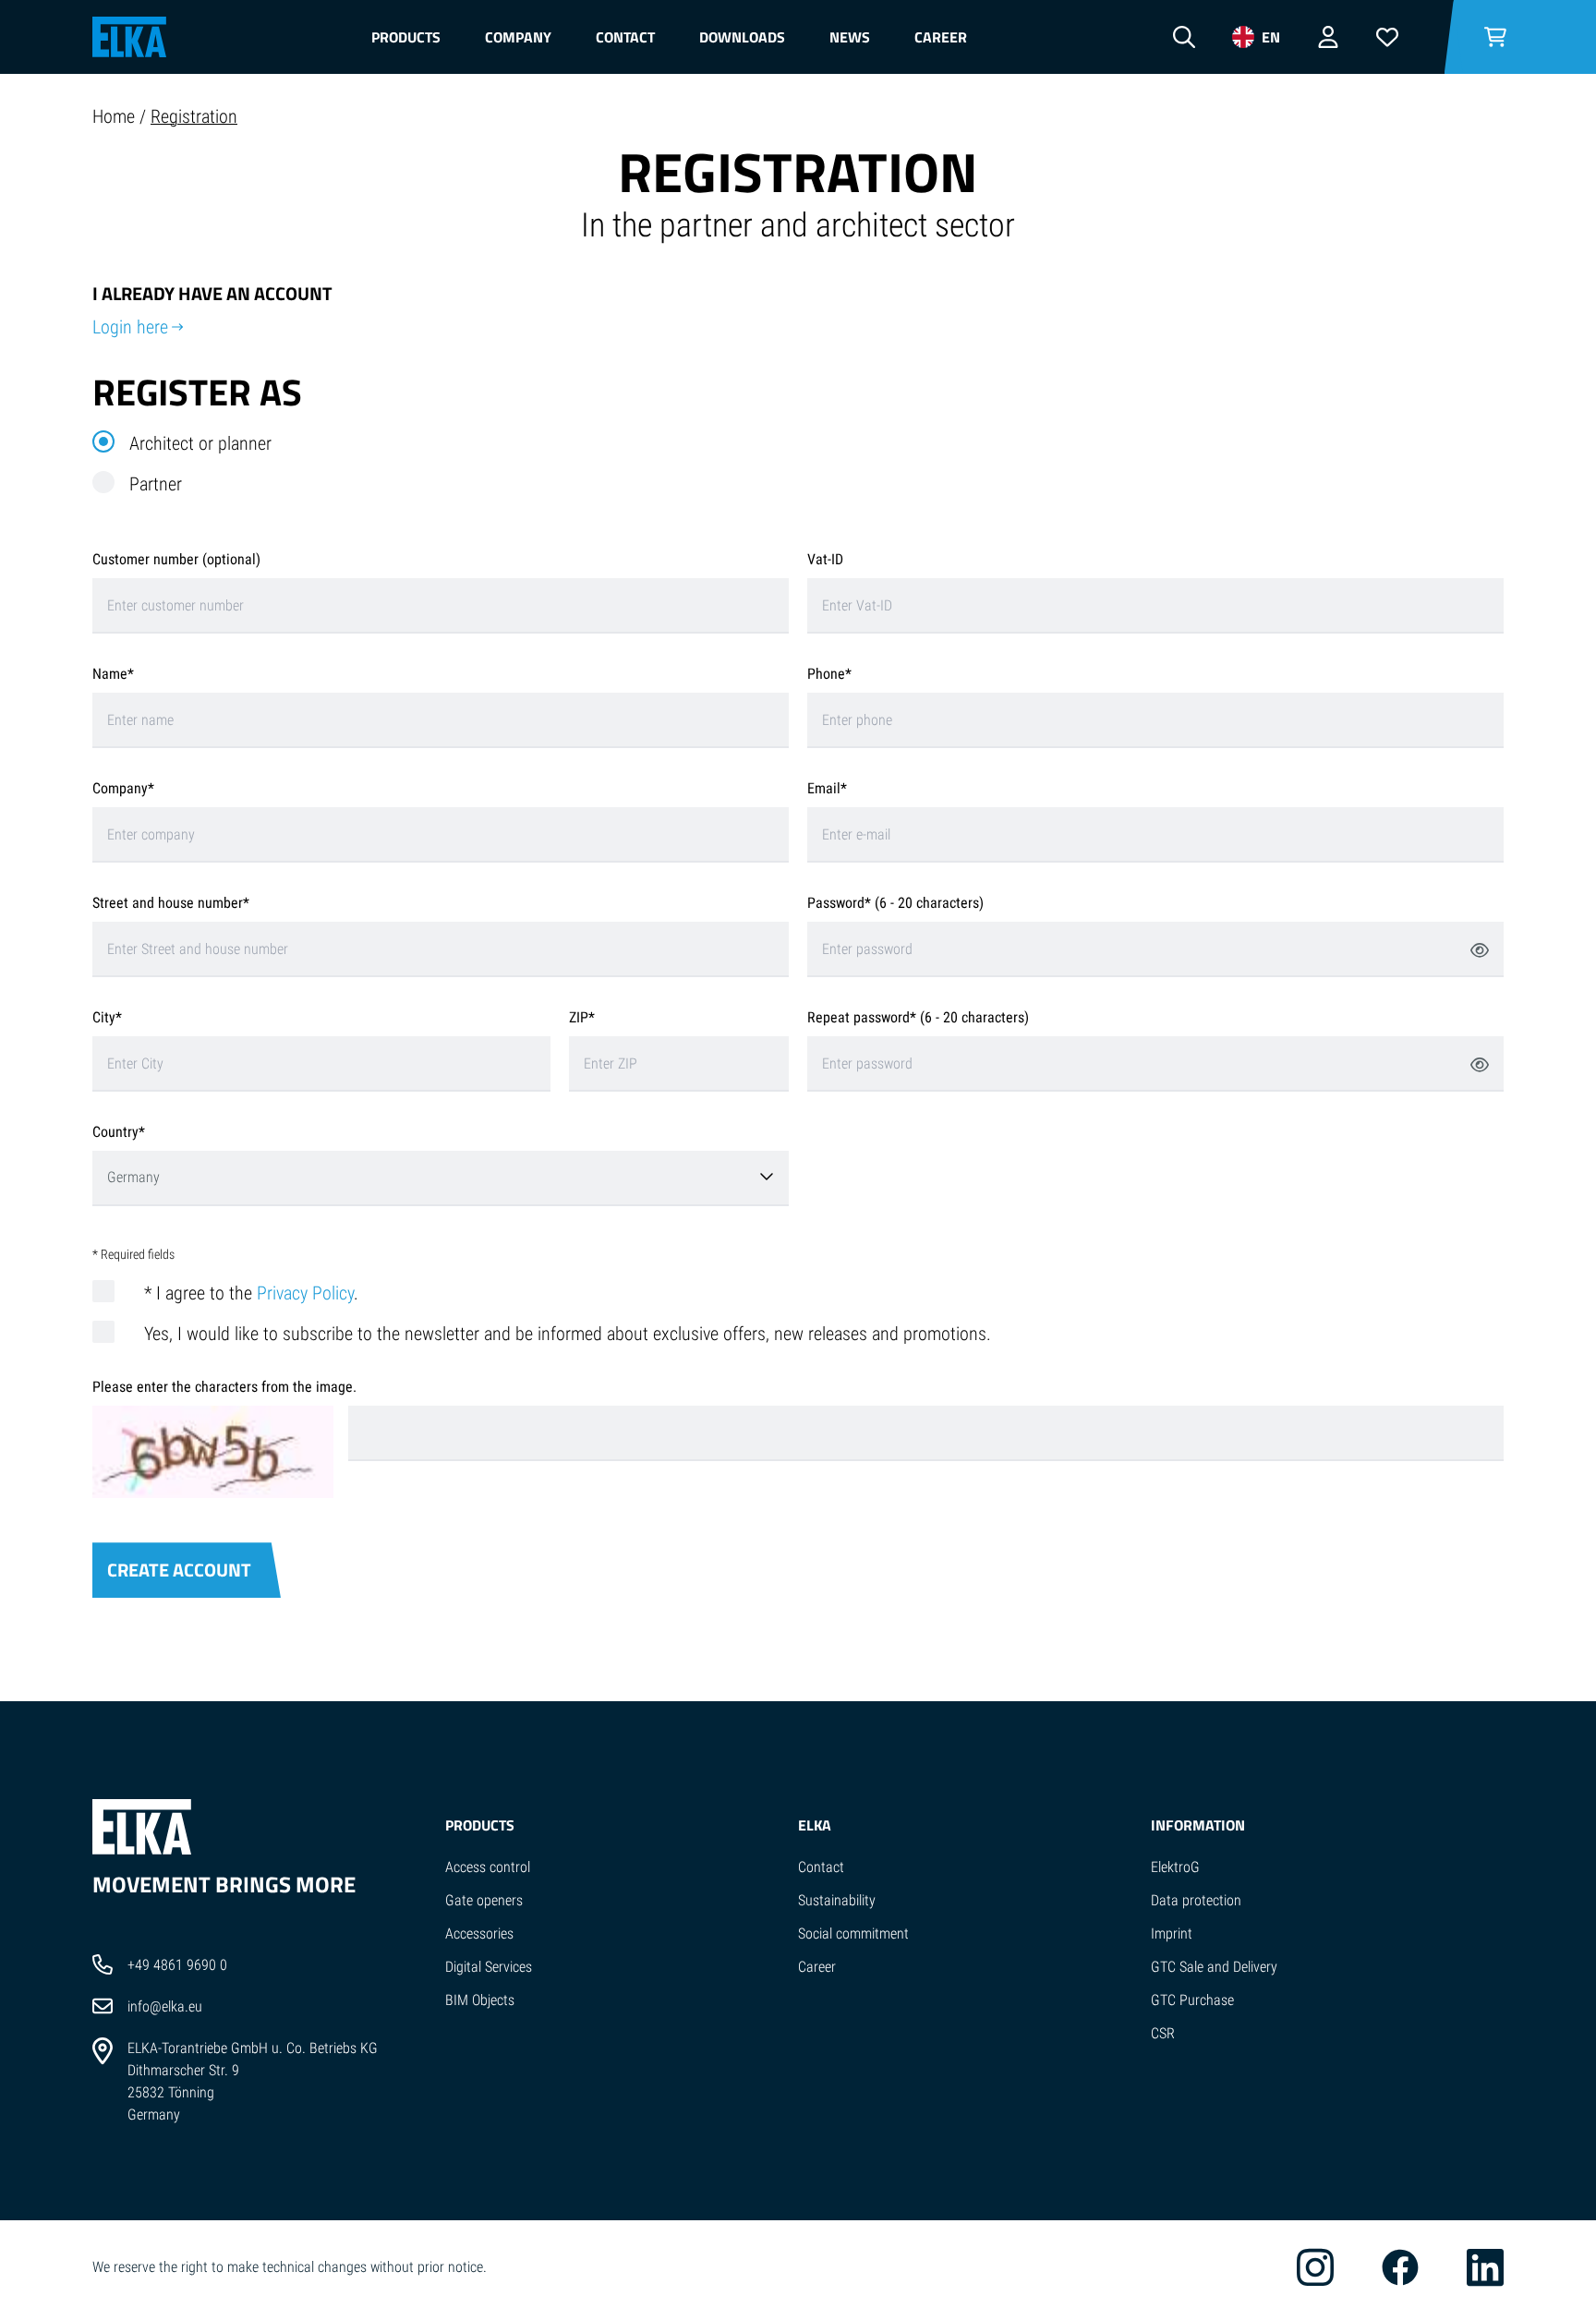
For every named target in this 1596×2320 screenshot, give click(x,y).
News (850, 37)
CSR (1163, 2033)
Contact (625, 37)
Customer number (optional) (176, 559)
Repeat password (858, 1017)
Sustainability (837, 1900)
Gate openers (484, 1900)
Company (518, 37)
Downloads (742, 37)
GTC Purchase (1192, 2000)
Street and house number (168, 903)
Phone (826, 674)
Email (824, 788)
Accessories (479, 1933)
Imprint (1172, 1933)
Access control (488, 1867)
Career (941, 37)
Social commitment (853, 1933)
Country (115, 1132)
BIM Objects (480, 2000)
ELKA (815, 1825)
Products (406, 37)
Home (116, 116)
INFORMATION (1198, 1825)
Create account (179, 1570)
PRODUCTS (480, 1825)
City (104, 1017)
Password (836, 903)
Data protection (1196, 1900)
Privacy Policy (305, 1293)
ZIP (579, 1017)
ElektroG (1175, 1867)
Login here (130, 327)
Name (110, 674)
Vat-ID (825, 559)
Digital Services (489, 1967)
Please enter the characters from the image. (224, 1387)
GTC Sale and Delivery (1214, 1967)
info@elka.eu (165, 2006)
